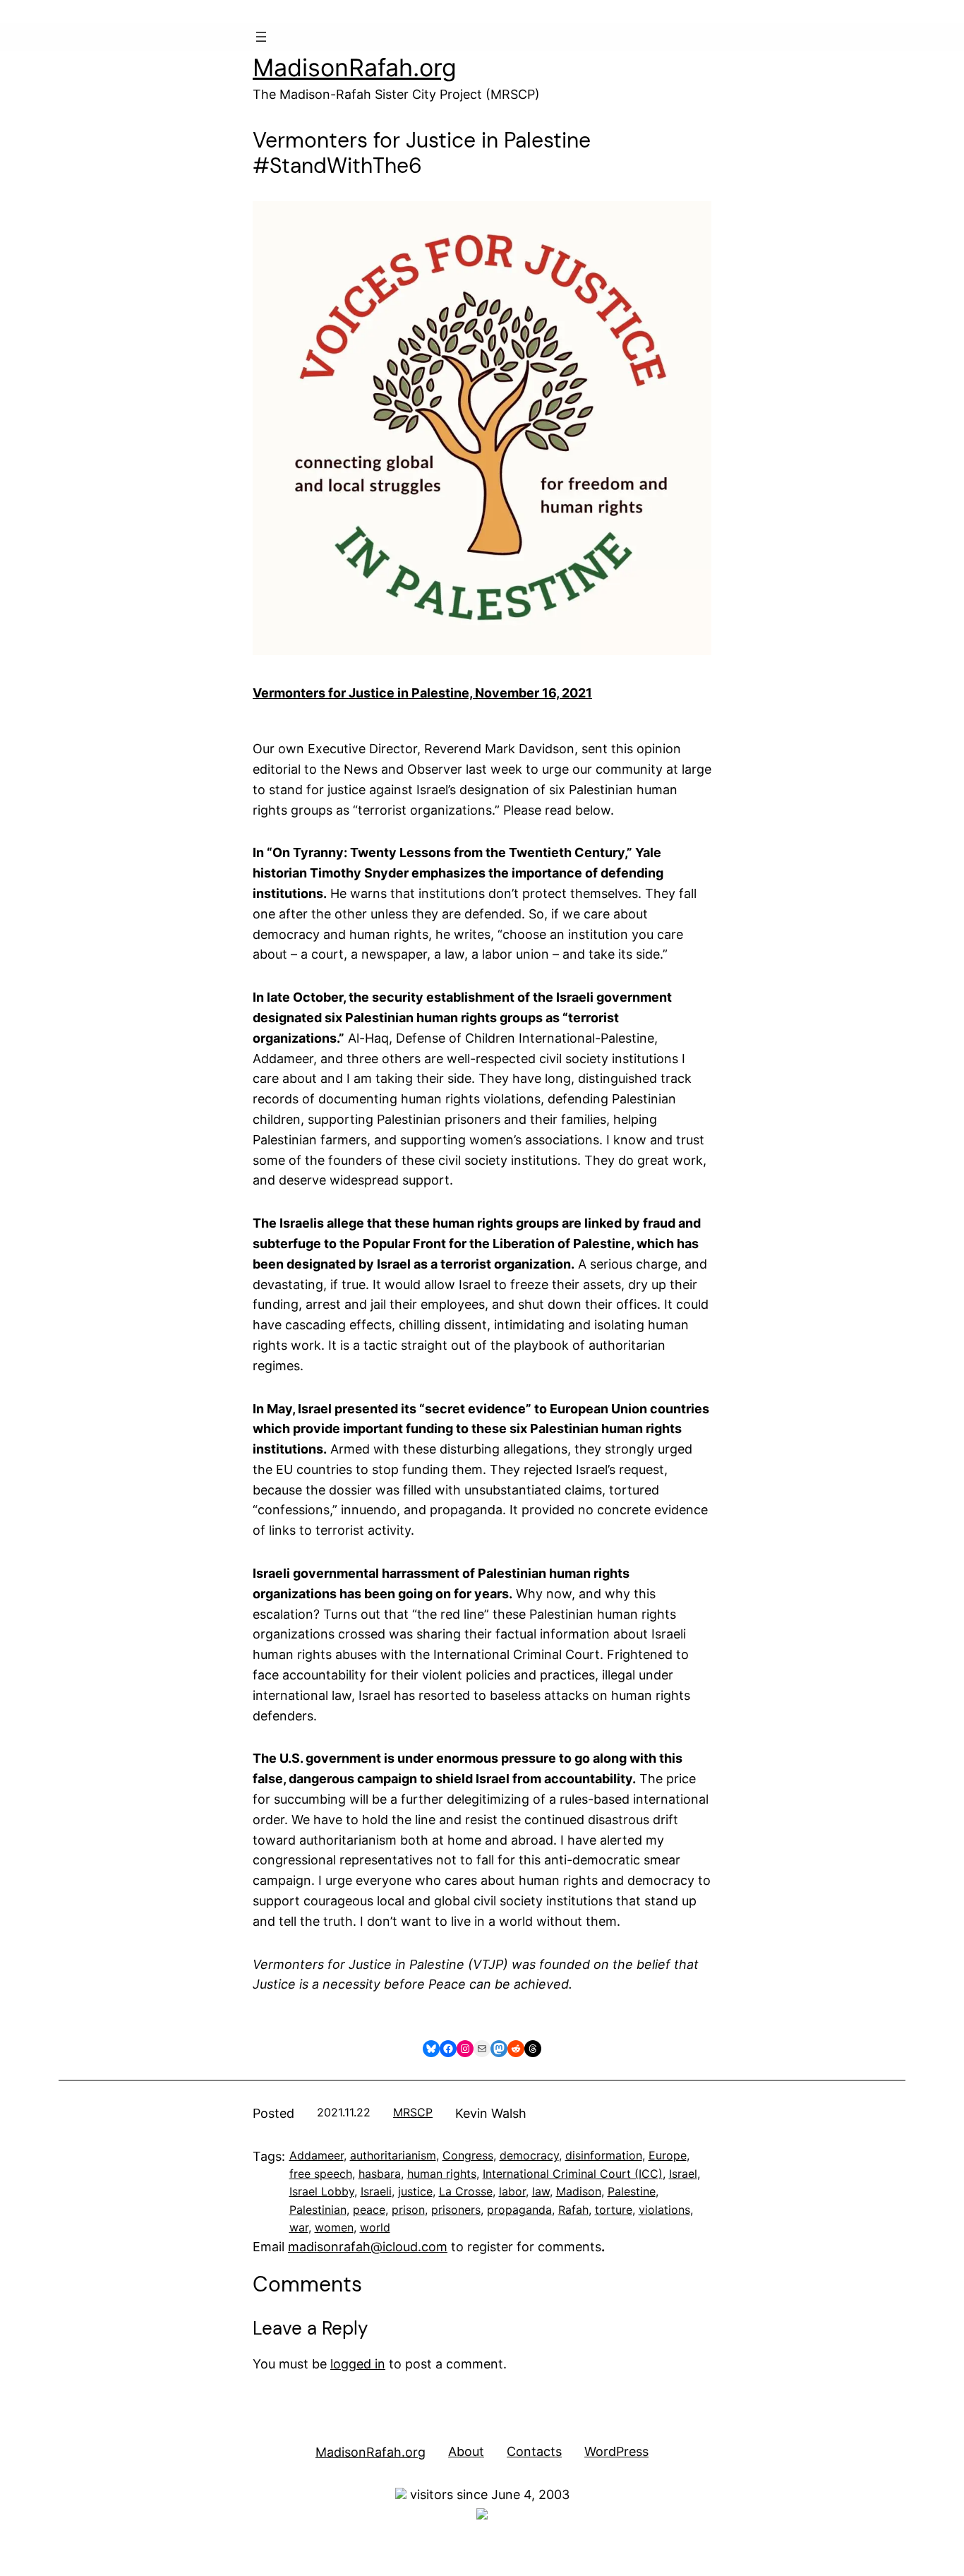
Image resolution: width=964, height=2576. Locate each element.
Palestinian (318, 2210)
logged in (358, 2364)
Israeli (376, 2191)
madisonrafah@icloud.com (368, 2247)
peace (369, 2210)
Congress (468, 2155)
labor (512, 2191)
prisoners (456, 2210)
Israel (683, 2174)
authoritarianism (393, 2155)
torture (614, 2210)
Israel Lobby (322, 2191)
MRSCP (413, 2112)
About (466, 2451)
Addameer (317, 2155)
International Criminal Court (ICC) (573, 2174)
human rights (442, 2174)
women (334, 2227)
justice (415, 2191)
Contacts (534, 2451)
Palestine (632, 2191)
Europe (668, 2155)
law (541, 2191)
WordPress (616, 2451)
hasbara (380, 2174)
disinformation (604, 2155)
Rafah (573, 2210)
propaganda (519, 2210)
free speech (321, 2174)
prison (408, 2210)
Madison (579, 2191)
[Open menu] (261, 37)
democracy (529, 2155)
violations (664, 2210)
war (299, 2227)
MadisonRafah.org (355, 67)
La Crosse (466, 2191)
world (375, 2227)
